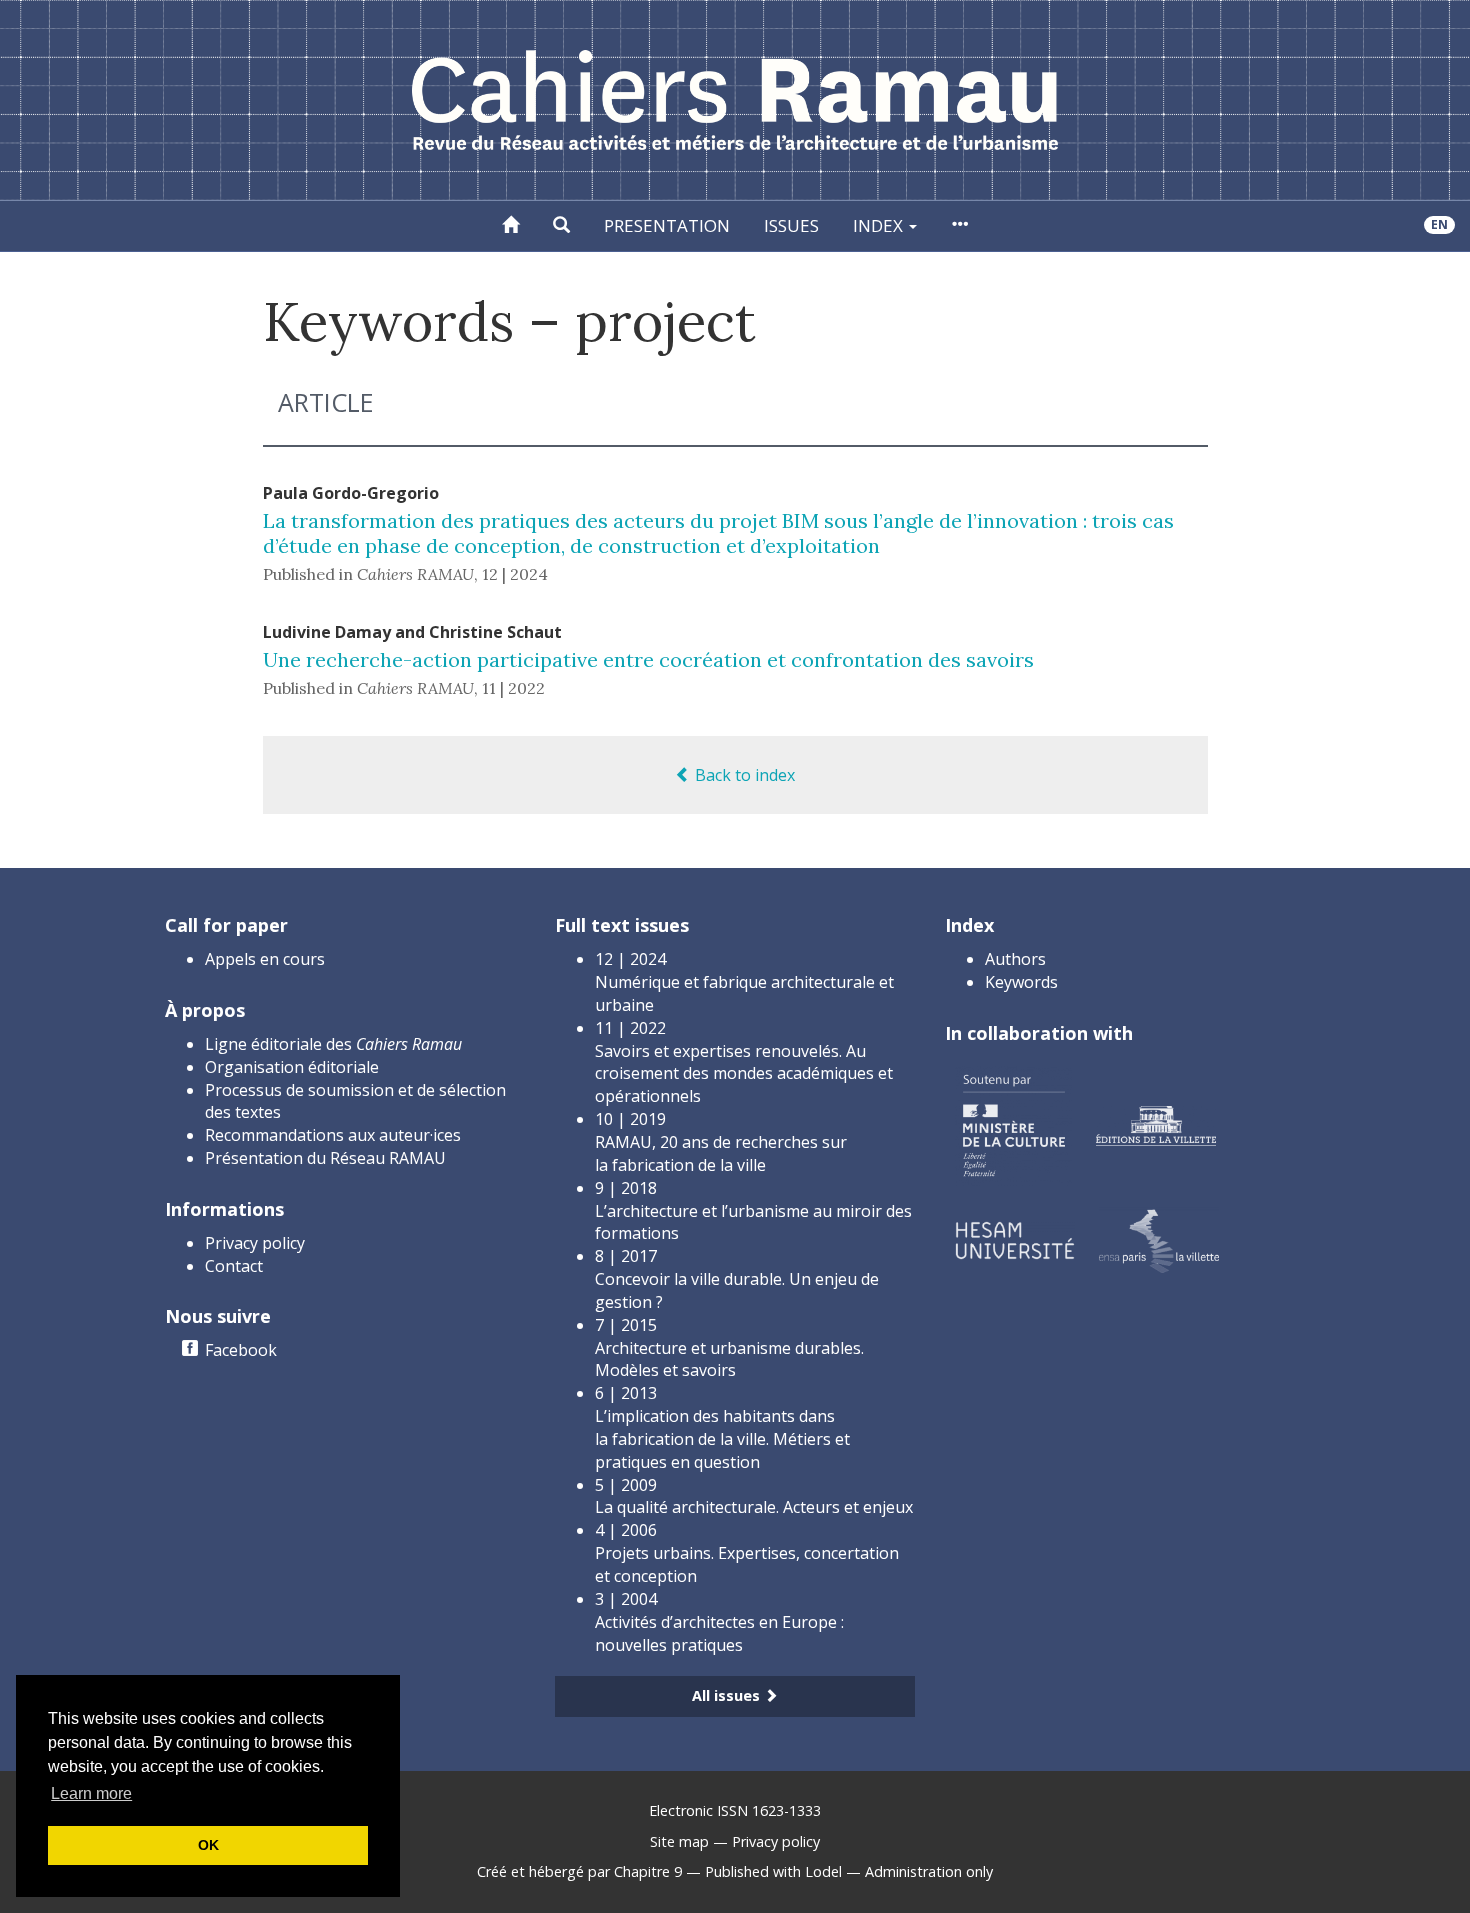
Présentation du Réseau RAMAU (325, 1158)
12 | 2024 (515, 574)
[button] (561, 226)
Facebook (241, 1350)
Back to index (743, 775)
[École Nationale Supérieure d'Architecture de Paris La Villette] (1159, 1238)
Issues (791, 225)
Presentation (667, 225)
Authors (1015, 959)
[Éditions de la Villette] (1156, 1124)
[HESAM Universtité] (1015, 1238)
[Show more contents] (959, 226)
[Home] (510, 226)
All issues (728, 1695)
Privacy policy (255, 1243)
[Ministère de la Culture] (1013, 1124)
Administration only (929, 1871)
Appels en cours (265, 959)
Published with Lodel (773, 1871)
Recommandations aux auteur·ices (333, 1135)
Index (880, 225)
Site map (679, 1841)
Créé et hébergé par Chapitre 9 (579, 1871)
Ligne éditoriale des (333, 1044)
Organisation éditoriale (292, 1067)
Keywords (1021, 982)
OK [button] (208, 1845)
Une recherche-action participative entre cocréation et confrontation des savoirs (648, 659)
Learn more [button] (91, 1793)
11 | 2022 (513, 688)
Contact (234, 1266)
